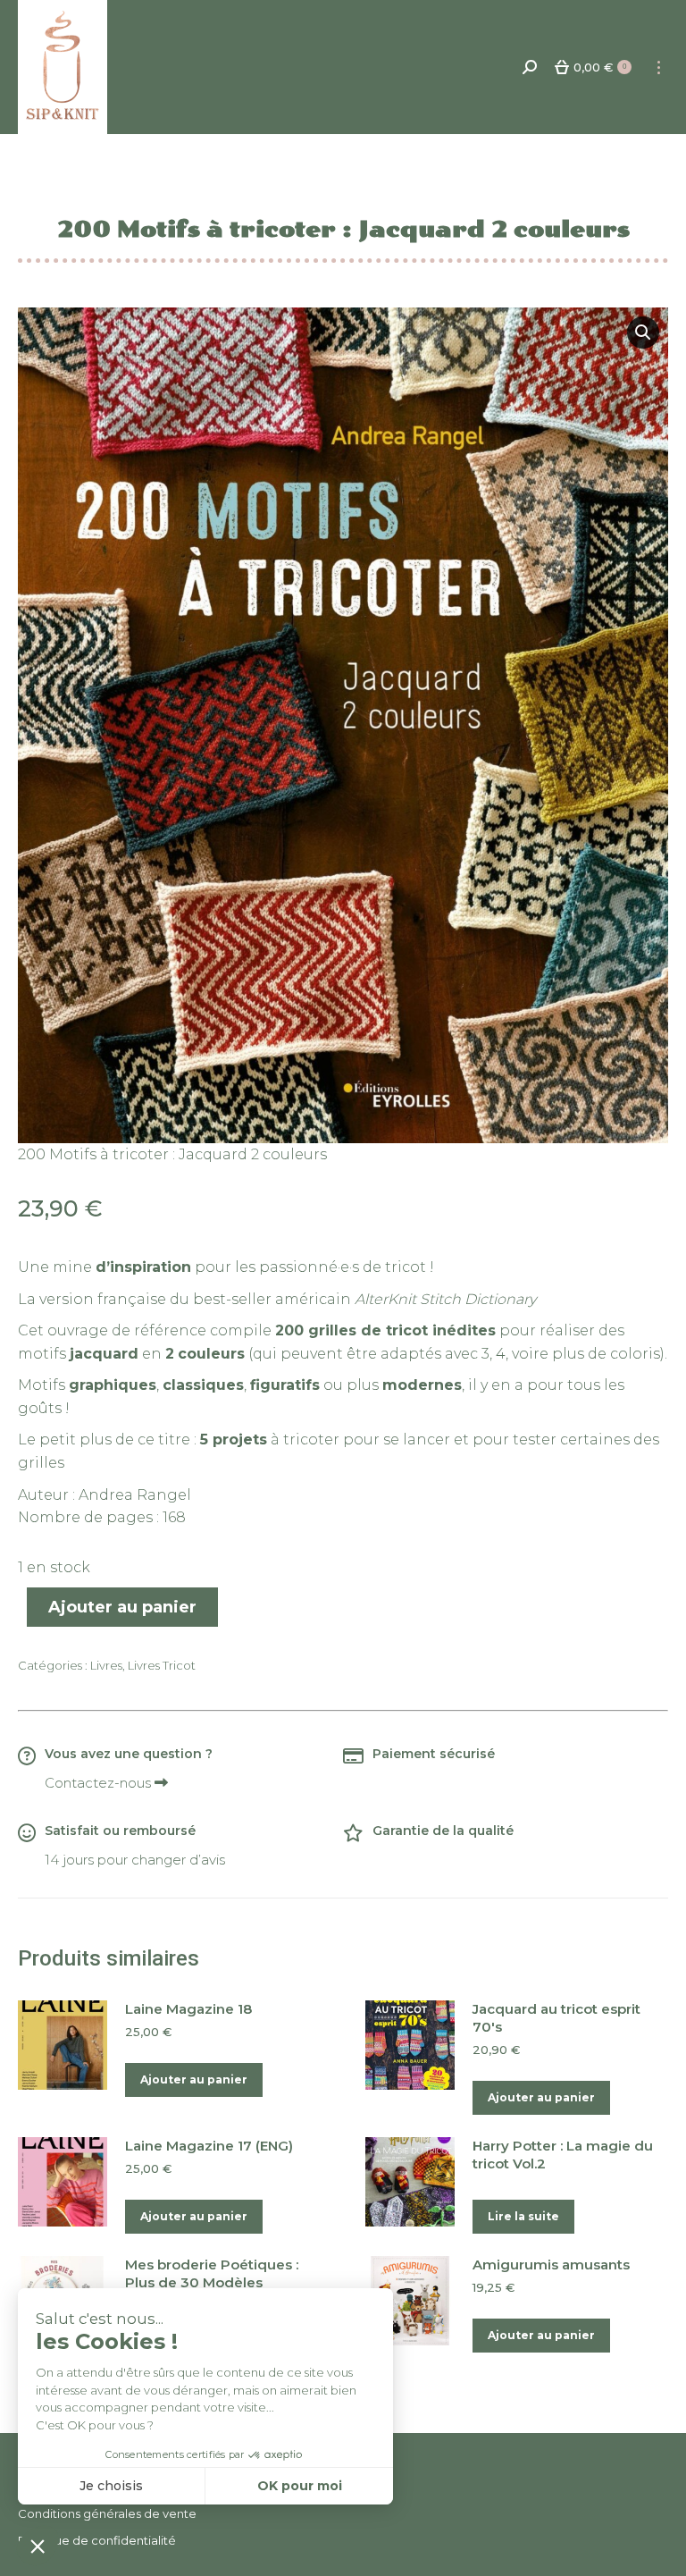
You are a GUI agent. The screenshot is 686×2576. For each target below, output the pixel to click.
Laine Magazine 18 (188, 2009)
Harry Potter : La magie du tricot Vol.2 (563, 2155)
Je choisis (111, 2486)
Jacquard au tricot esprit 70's (556, 2018)
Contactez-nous (100, 1783)
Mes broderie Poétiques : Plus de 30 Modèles (212, 2273)
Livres (106, 1665)
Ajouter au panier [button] (194, 2079)
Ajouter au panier (122, 1607)
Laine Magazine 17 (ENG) (209, 2146)
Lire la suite (523, 2216)
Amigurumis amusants (551, 2265)
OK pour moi (300, 2486)
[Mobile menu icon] (659, 67)
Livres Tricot (162, 1665)
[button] (643, 333)
